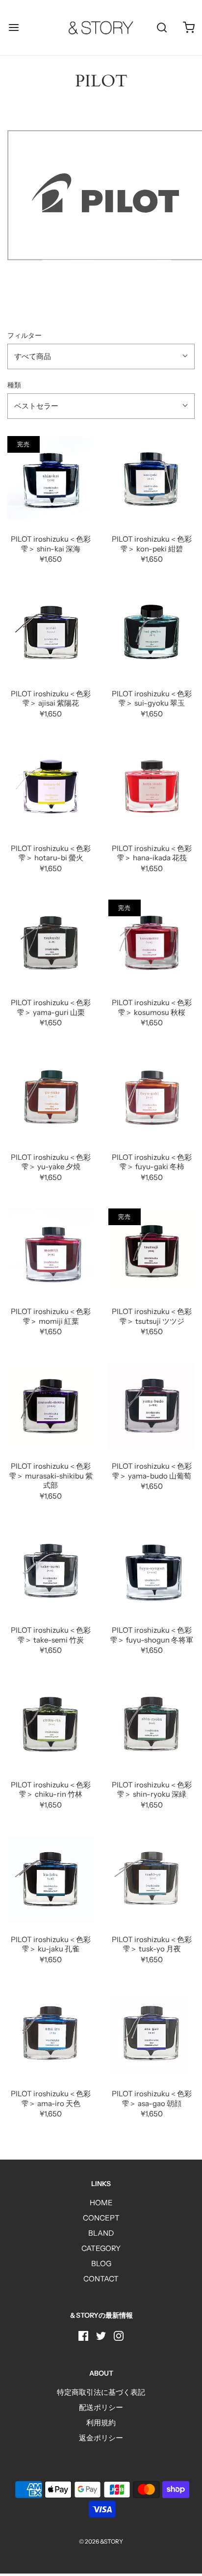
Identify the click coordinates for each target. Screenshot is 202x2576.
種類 (14, 385)
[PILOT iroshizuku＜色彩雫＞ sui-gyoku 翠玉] (151, 633)
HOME (101, 2203)
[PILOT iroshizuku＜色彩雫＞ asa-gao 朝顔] (151, 2034)
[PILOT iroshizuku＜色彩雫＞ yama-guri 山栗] (50, 943)
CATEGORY (101, 2248)
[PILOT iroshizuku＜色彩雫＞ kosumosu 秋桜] (151, 943)
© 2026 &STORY (101, 2541)
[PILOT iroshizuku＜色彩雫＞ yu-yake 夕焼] (50, 1097)
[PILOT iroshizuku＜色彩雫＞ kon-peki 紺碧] (151, 479)
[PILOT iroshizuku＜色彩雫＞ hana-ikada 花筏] (151, 788)
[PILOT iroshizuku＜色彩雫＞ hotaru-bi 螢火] (50, 788)
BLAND (101, 2233)
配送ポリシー (101, 2407)
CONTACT (101, 2279)
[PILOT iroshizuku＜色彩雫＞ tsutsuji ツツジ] (151, 1252)
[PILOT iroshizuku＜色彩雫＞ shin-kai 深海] (50, 479)
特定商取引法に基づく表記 (101, 2392)
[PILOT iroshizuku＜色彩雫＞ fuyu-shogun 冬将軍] (151, 1570)
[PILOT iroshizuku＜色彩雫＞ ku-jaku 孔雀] (50, 1879)
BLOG (101, 2263)
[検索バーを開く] (162, 28)
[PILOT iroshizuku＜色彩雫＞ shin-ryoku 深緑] (151, 1725)
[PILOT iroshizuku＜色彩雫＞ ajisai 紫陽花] (50, 633)
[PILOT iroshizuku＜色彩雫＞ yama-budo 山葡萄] (151, 1406)
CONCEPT (101, 2218)
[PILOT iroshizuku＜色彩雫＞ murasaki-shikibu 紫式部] (50, 1406)
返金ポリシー (101, 2438)
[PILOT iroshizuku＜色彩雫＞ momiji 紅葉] (50, 1252)
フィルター (25, 335)
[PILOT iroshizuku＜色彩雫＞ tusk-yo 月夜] (151, 1879)
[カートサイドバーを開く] (189, 28)
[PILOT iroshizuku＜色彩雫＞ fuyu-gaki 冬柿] (151, 1097)
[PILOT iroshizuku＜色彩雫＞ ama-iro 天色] (50, 2034)
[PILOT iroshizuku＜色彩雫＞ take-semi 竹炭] (50, 1570)
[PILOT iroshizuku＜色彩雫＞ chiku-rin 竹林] (50, 1725)
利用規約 (101, 2423)
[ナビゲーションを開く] (13, 28)
